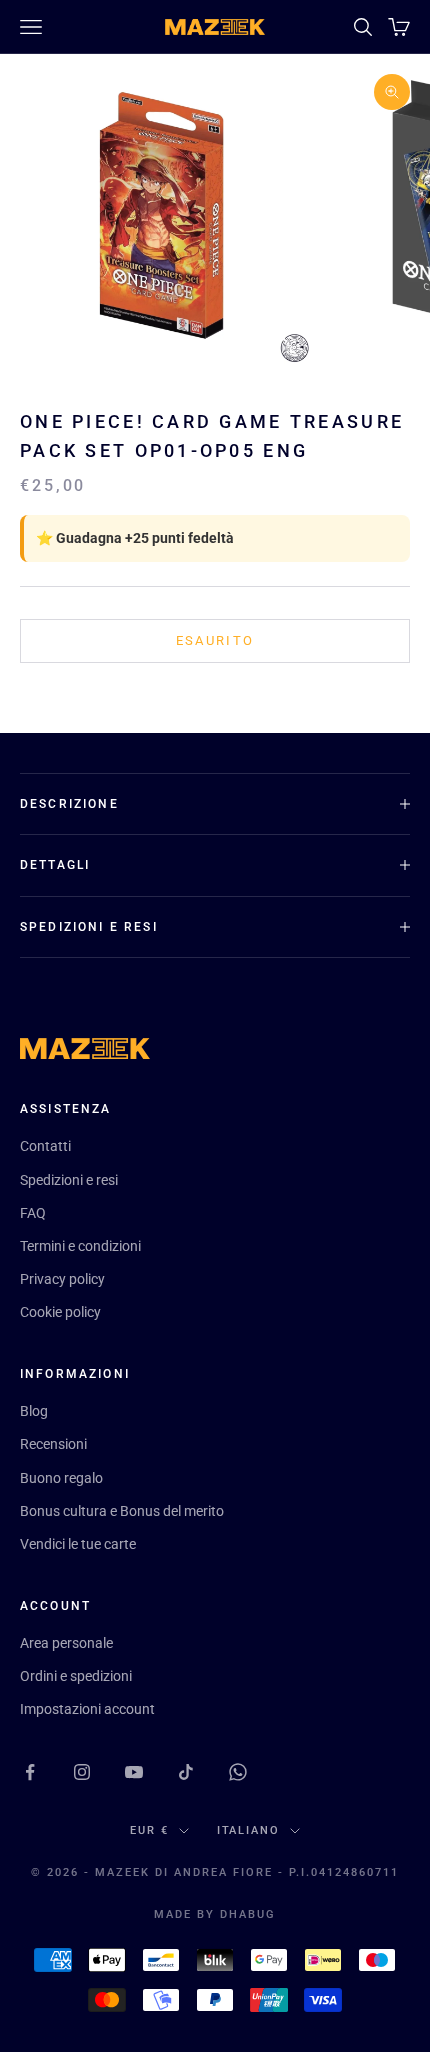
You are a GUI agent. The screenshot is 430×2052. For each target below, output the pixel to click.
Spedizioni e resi (69, 1180)
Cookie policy (60, 1312)
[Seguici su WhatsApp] (238, 1772)
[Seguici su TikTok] (186, 1772)
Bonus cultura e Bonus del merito (122, 1511)
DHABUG (248, 1914)
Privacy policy (62, 1279)
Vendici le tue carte (78, 1544)
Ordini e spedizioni (76, 1676)
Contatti (45, 1146)
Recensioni (53, 1444)
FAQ (33, 1213)
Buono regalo (61, 1478)
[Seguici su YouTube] (134, 1772)
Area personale (66, 1643)
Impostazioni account (87, 1709)
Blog (34, 1411)
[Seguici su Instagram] (82, 1772)
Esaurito (215, 640)
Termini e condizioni (80, 1246)
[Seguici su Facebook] (30, 1772)
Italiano (249, 1830)
